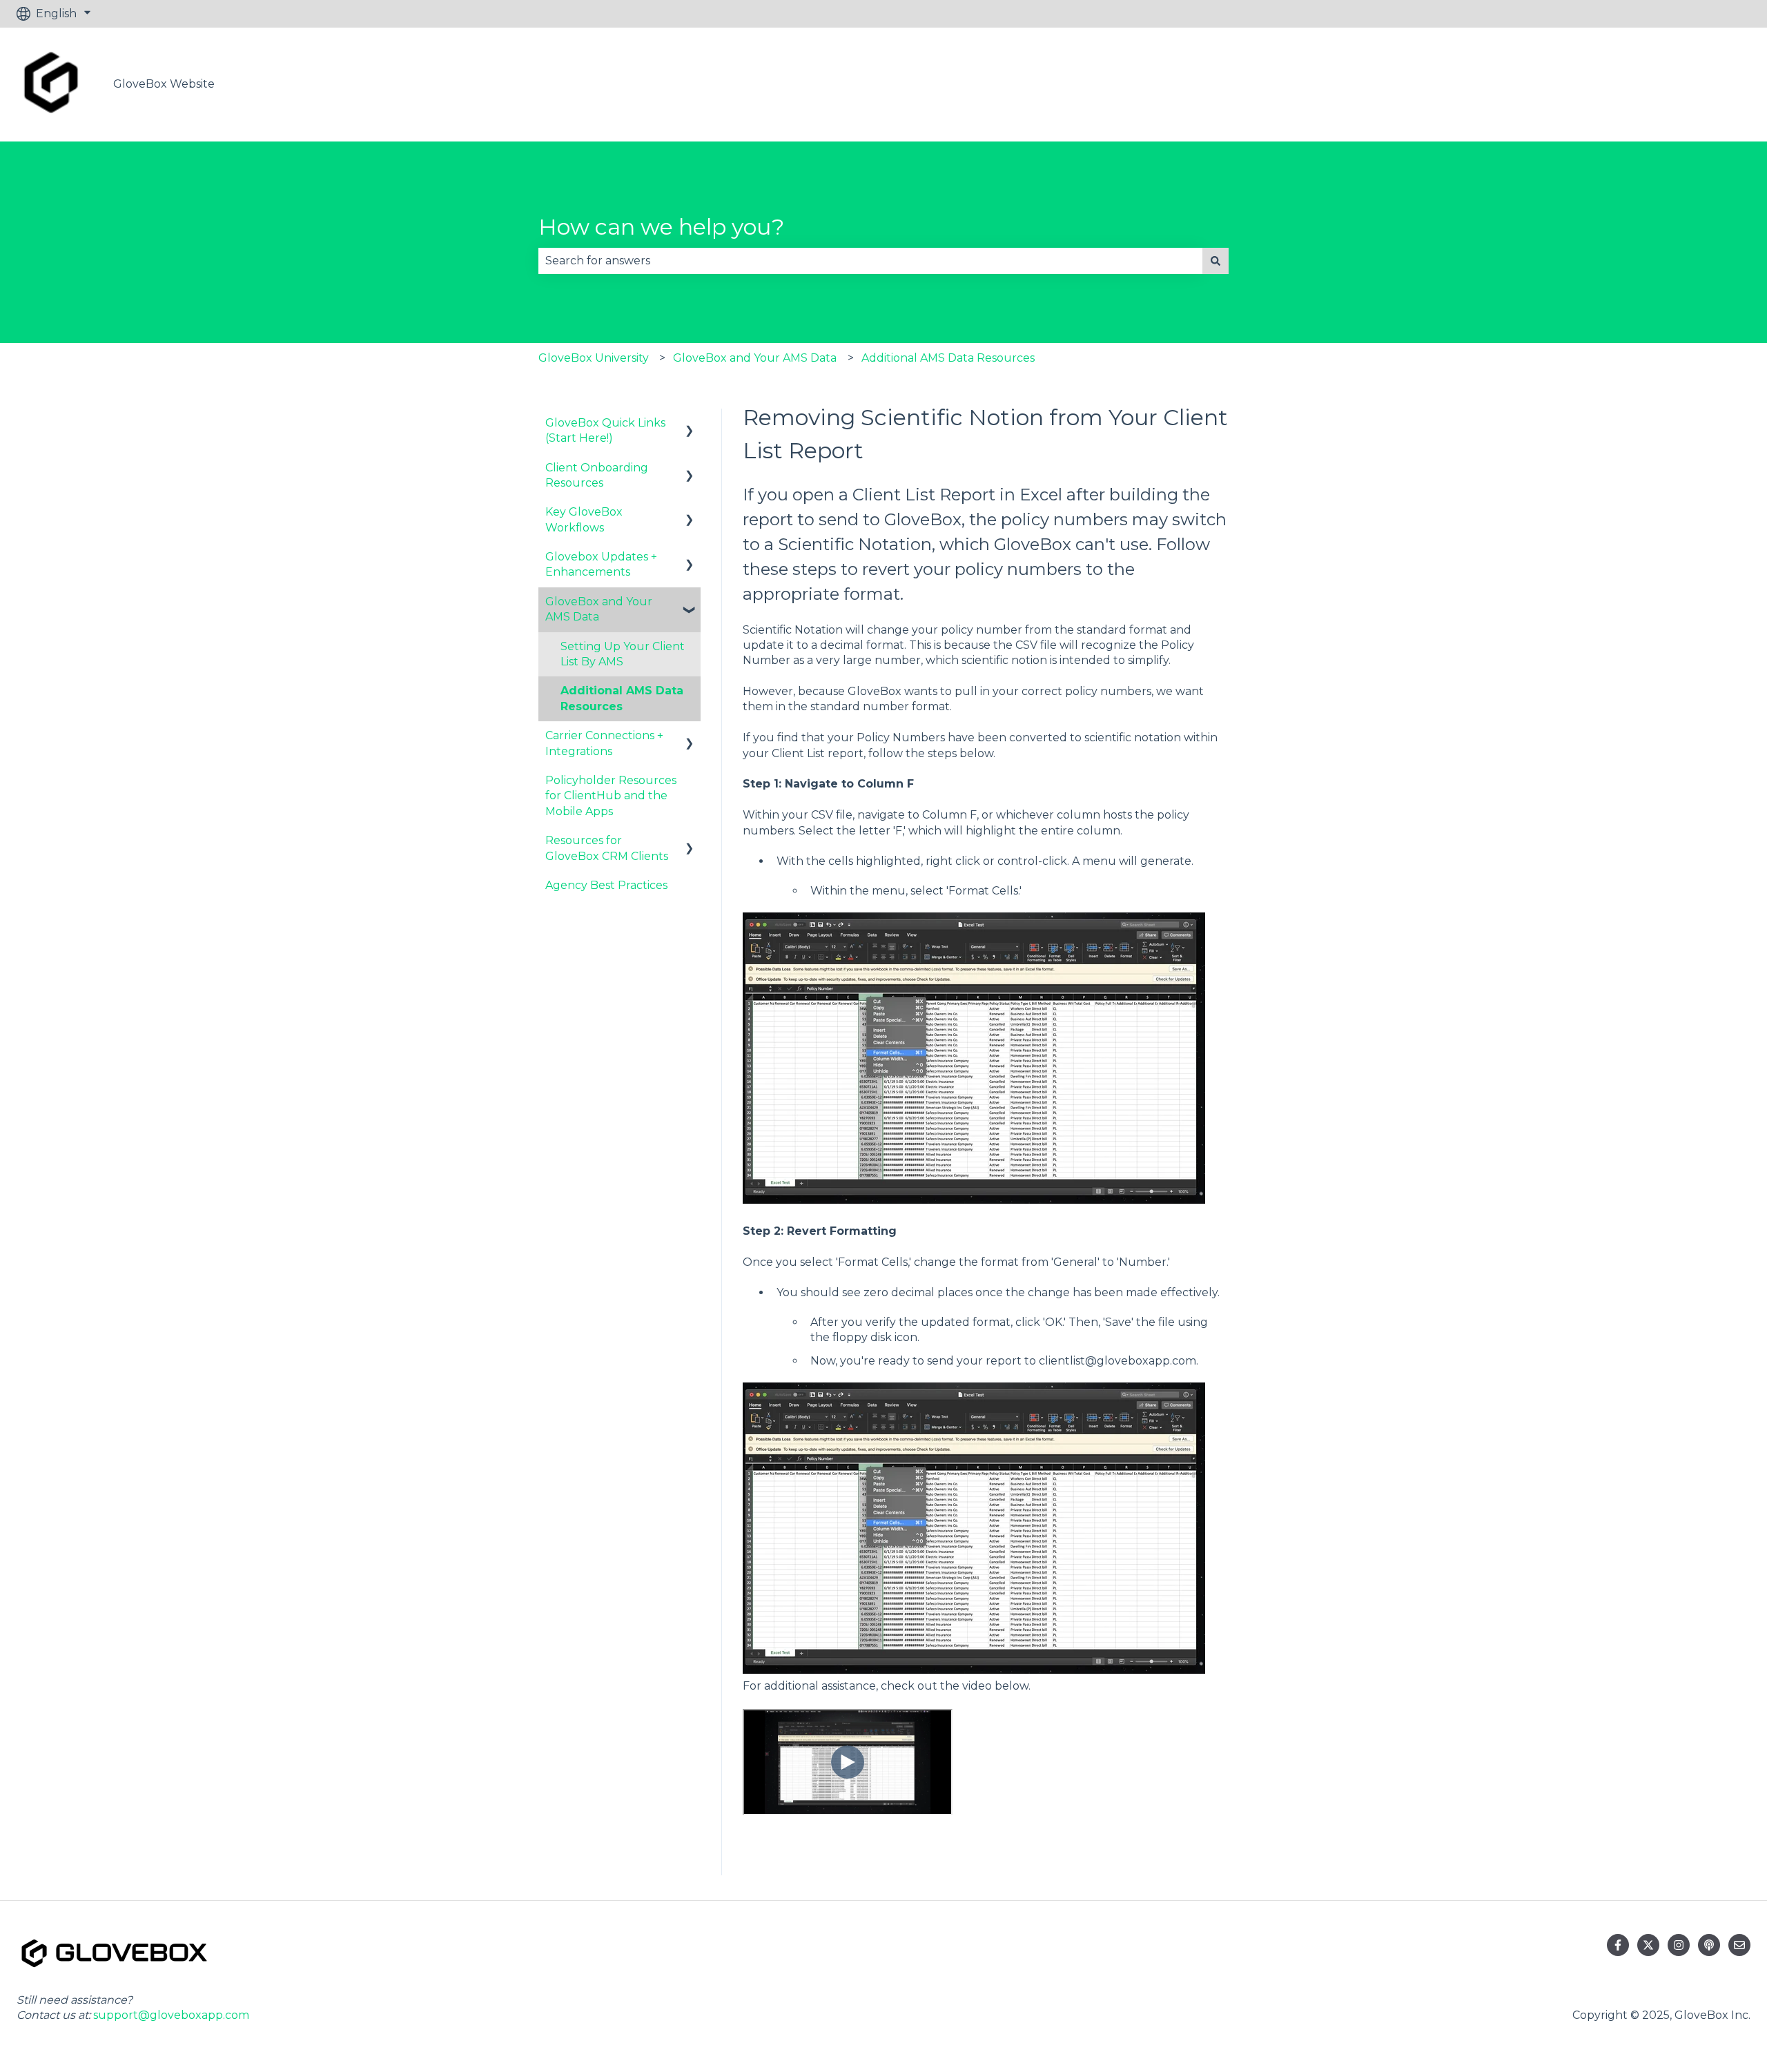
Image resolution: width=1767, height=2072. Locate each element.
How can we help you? (661, 227)
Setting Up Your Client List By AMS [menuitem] (623, 654)
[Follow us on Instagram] (1679, 1945)
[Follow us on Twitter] (1648, 1945)
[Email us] (1739, 1945)
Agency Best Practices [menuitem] (606, 885)
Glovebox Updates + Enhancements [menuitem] (601, 564)
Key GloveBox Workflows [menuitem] (584, 519)
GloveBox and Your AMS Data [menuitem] (599, 609)
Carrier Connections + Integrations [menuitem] (604, 743)
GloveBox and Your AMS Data (755, 358)
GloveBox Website (164, 84)
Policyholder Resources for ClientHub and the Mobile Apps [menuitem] (611, 796)
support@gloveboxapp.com (171, 2015)
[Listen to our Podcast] (1709, 1945)
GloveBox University (594, 358)
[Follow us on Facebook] (1618, 1945)
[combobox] (870, 261)
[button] (690, 424)
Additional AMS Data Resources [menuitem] (622, 698)
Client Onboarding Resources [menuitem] (597, 475)
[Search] (1216, 261)
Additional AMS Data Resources (948, 358)
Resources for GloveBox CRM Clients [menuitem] (607, 848)
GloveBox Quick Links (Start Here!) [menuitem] (605, 430)
